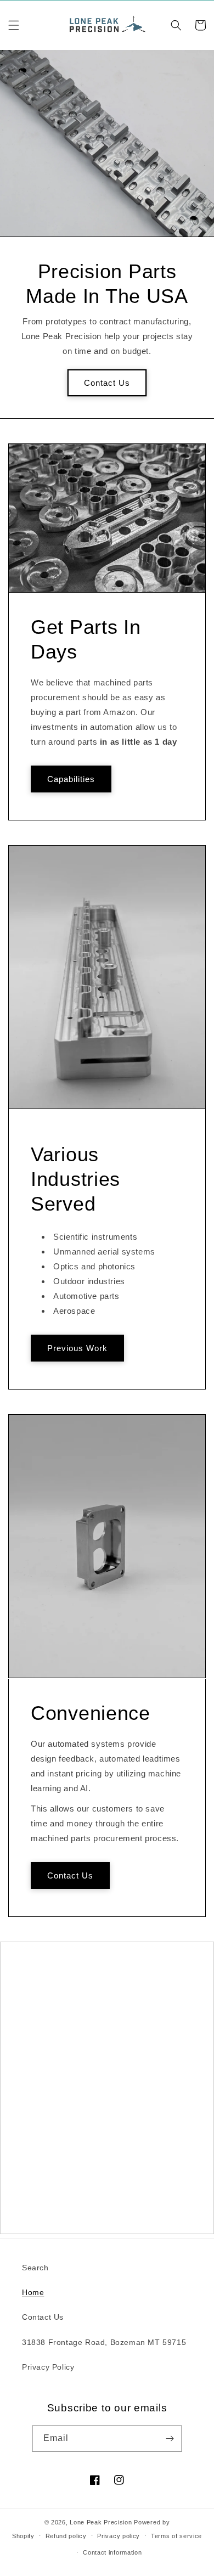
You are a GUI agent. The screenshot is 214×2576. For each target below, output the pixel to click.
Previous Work (77, 1348)
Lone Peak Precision (101, 2522)
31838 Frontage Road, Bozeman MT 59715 (104, 2342)
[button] (14, 25)
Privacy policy (119, 2536)
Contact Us (107, 382)
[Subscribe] (170, 2439)
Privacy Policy (48, 2367)
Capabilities (71, 778)
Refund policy (66, 2536)
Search (35, 2268)
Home (33, 2292)
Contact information (112, 2552)
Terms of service (176, 2536)
